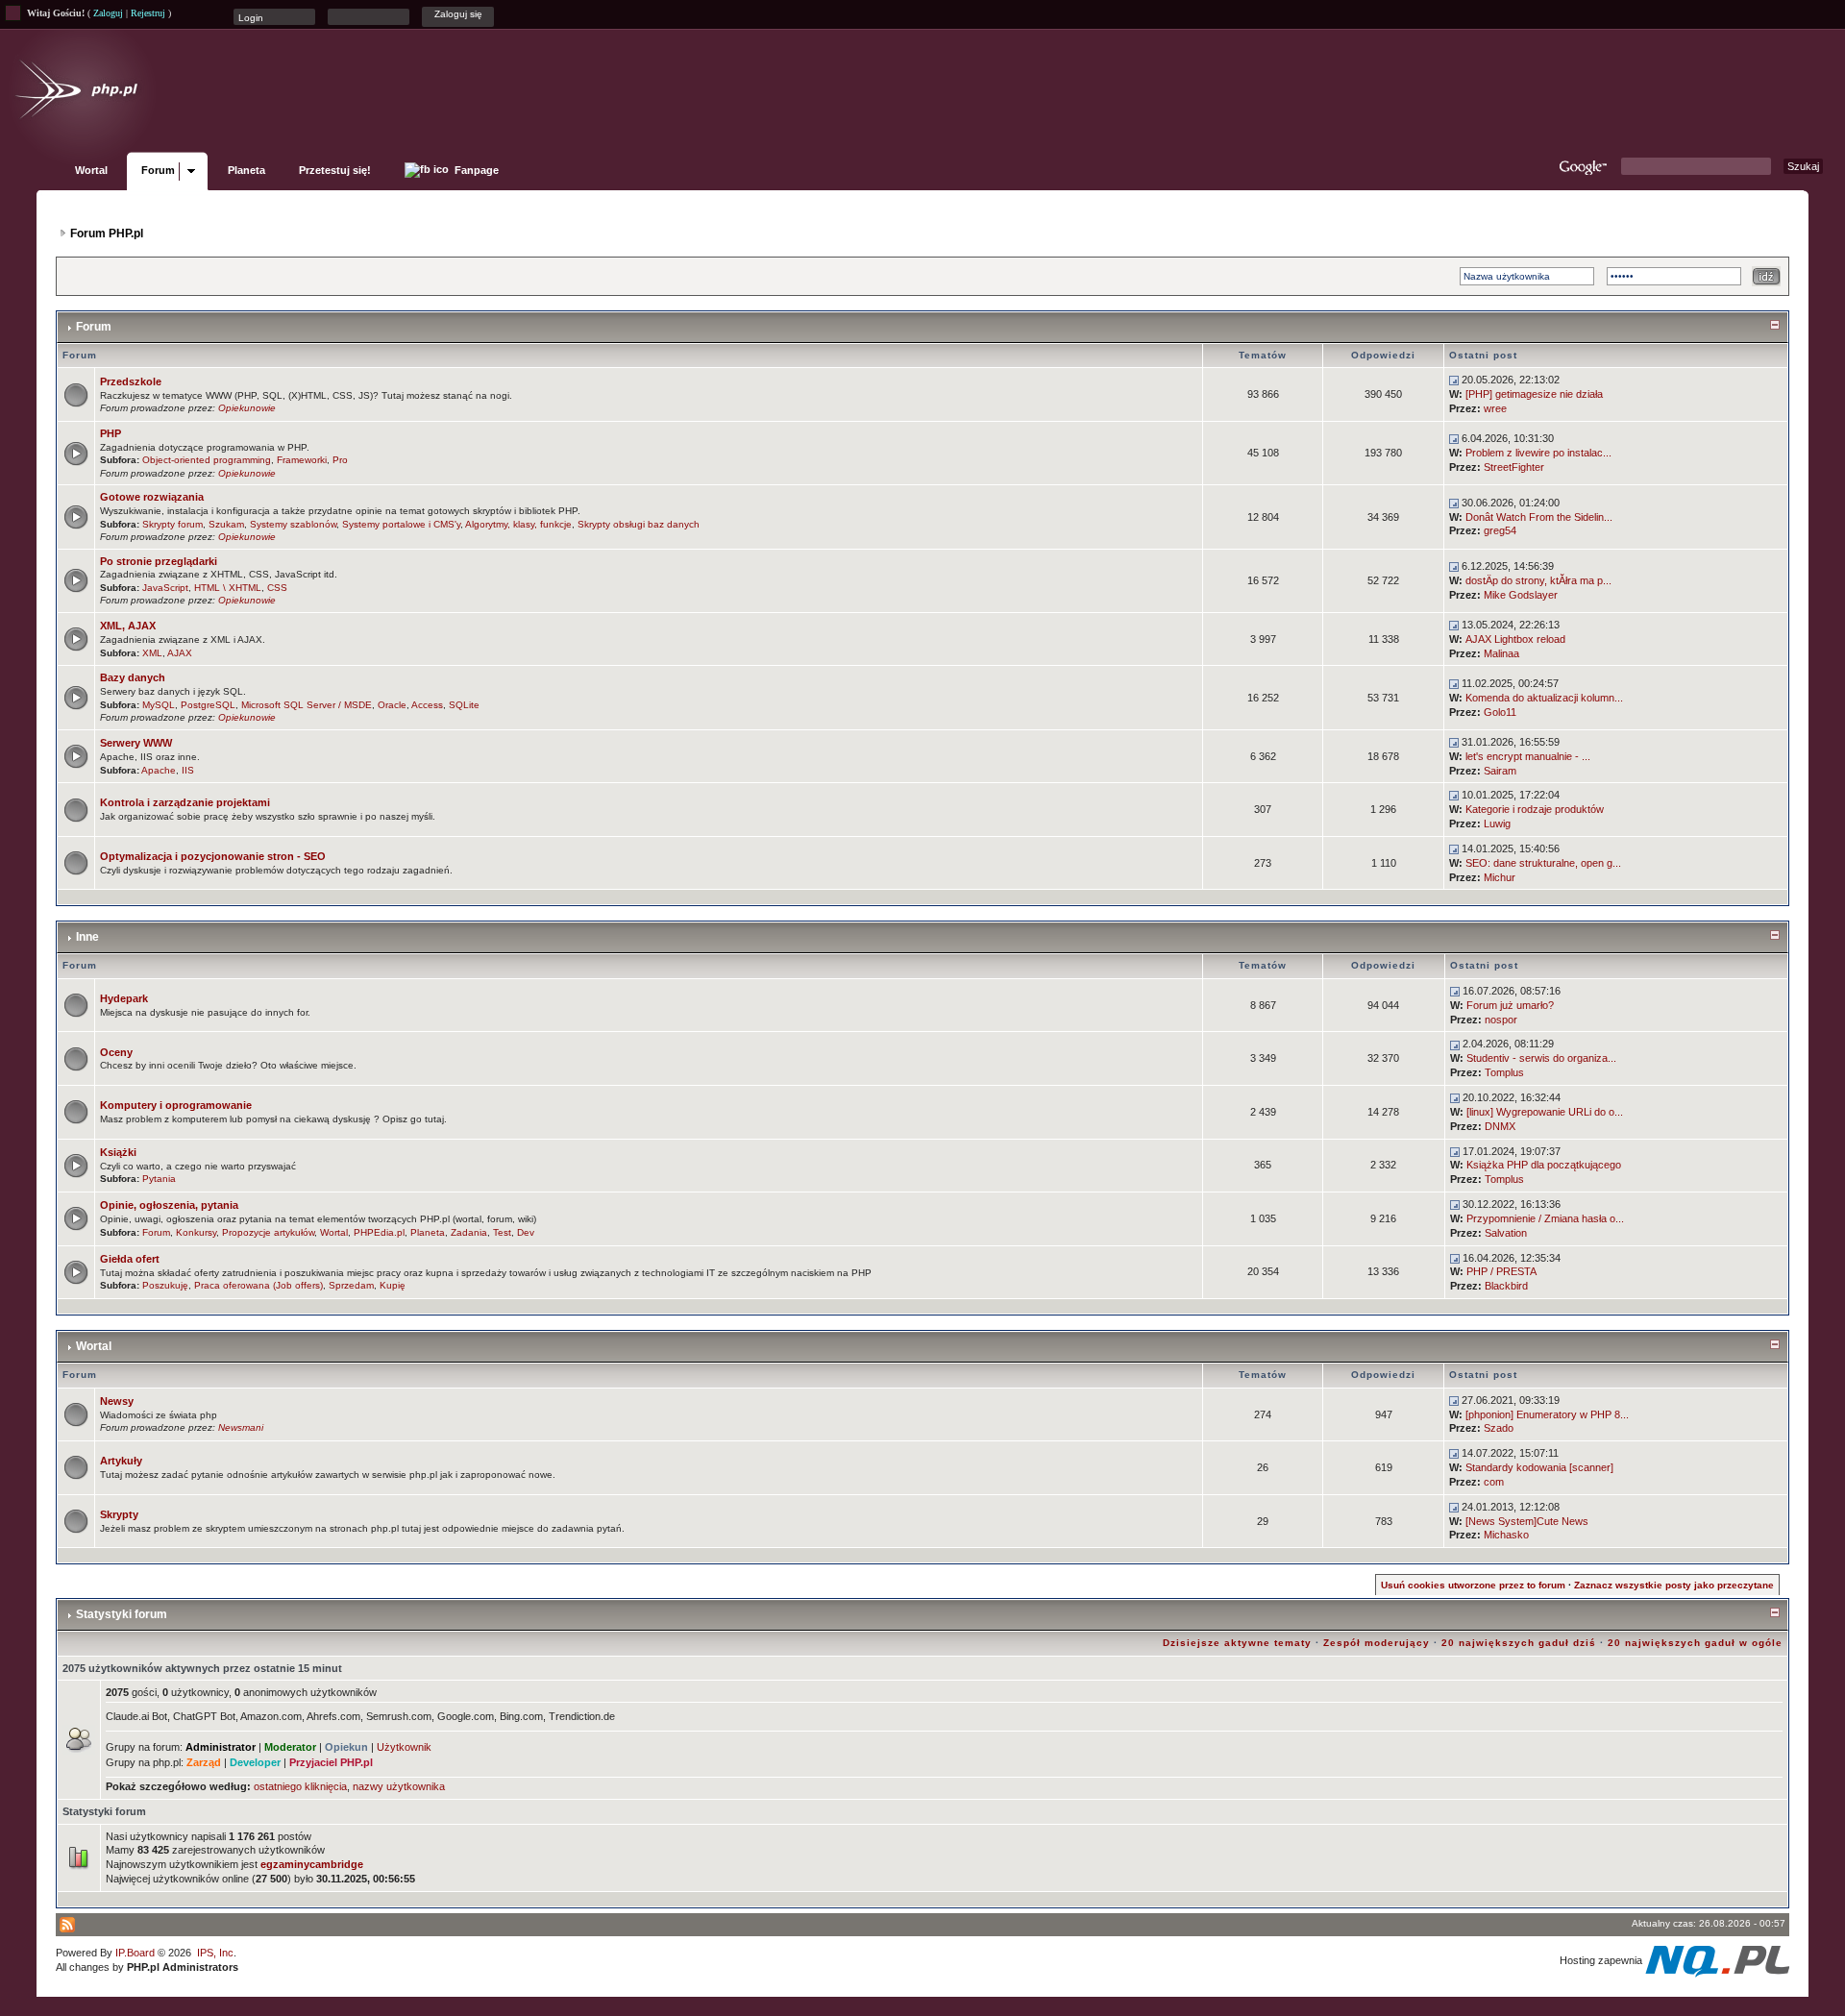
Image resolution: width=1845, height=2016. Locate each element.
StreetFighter (1514, 467)
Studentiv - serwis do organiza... (1541, 1058)
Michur (1500, 877)
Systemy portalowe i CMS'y (401, 524)
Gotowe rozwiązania (152, 497)
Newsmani (241, 1427)
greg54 (1500, 530)
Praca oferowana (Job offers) (258, 1285)
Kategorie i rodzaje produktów (1535, 809)
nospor (1501, 1020)
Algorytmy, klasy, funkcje (518, 524)
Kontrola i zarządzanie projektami (185, 802)
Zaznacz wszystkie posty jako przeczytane (1674, 1585)
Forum (158, 170)
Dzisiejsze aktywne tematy (1237, 1643)
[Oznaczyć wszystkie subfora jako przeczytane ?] (76, 452)
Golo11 (1500, 712)
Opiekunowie (247, 408)
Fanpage (475, 170)
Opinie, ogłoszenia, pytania (169, 1205)
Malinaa (1501, 653)
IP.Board (135, 1953)
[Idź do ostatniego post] (1454, 380)
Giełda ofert (130, 1259)
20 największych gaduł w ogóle (1695, 1643)
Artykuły (121, 1461)
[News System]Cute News (1527, 1521)
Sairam (1500, 771)
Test (502, 1232)
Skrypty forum (172, 524)
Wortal (91, 170)
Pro (340, 460)
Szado (1499, 1428)
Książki (118, 1152)
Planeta (246, 170)
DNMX (1500, 1126)
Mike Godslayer (1521, 595)
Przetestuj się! (335, 170)
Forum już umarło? (1510, 1005)
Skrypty (119, 1514)
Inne (87, 937)
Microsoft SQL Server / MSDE (307, 705)
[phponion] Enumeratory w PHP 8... (1547, 1414)
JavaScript (165, 588)
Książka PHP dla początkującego (1544, 1165)
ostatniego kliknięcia (300, 1786)
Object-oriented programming (207, 460)
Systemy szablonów (293, 524)
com (1494, 1482)
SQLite (464, 705)
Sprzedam (351, 1285)
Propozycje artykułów (268, 1232)
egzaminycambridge (312, 1864)
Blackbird (1506, 1286)
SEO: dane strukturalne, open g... (1543, 863)
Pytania (159, 1179)
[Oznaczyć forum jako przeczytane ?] (76, 394)
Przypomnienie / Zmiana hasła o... (1545, 1218)
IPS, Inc (215, 1953)
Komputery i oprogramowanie (176, 1105)
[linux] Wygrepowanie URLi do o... (1545, 1112)
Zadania (469, 1232)
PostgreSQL (208, 705)
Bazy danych (133, 677)
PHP (111, 433)
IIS (188, 770)
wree (1495, 408)
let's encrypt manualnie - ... (1528, 756)
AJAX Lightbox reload (1515, 639)
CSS (277, 588)
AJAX (180, 653)
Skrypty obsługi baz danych (639, 524)
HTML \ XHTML (228, 588)
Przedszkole (131, 381)
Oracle (392, 705)
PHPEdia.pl (379, 1232)
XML (152, 653)
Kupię (393, 1285)
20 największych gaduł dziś (1519, 1643)
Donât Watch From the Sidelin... (1539, 517)
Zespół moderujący (1377, 1643)
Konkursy (196, 1232)
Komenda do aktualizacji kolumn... (1544, 698)
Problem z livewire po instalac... (1538, 453)
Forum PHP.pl (107, 234)
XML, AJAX (128, 626)
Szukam (226, 524)
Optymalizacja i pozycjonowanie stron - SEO (213, 856)
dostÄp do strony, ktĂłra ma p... (1538, 580)
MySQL (159, 705)
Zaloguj (108, 13)
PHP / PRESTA (1501, 1271)
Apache (159, 770)
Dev (526, 1232)
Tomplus (1504, 1072)
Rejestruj (148, 13)
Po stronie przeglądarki (159, 561)
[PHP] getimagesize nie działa (1534, 394)
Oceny (116, 1052)
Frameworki (302, 460)
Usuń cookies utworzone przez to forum (1473, 1585)
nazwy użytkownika (399, 1786)
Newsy (117, 1401)
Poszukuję (165, 1285)
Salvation (1506, 1233)
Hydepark (124, 998)
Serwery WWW (136, 743)
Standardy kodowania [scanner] (1539, 1467)
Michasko (1506, 1535)
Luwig (1497, 824)
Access (427, 705)
